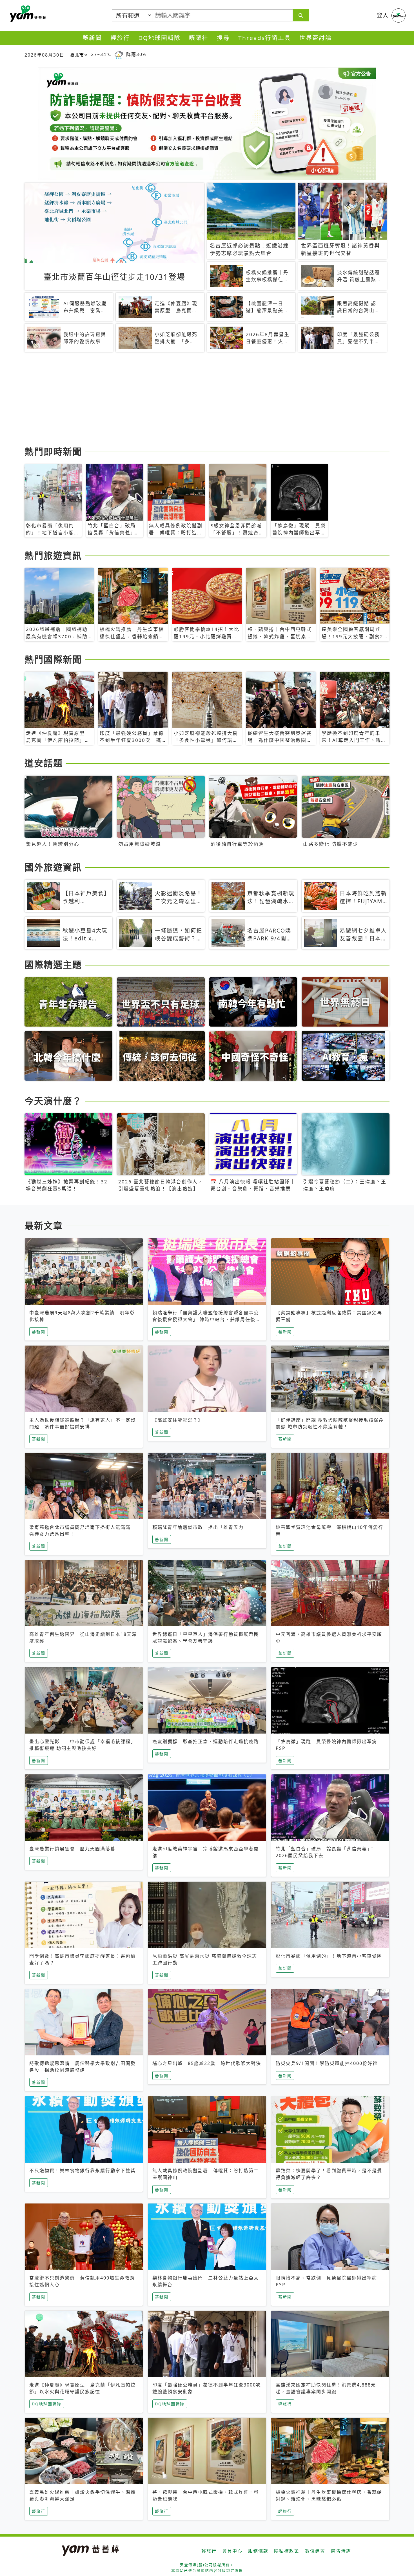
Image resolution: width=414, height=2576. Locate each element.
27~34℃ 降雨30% (119, 54)
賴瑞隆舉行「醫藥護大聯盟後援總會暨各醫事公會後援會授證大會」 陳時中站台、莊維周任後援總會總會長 (206, 1319)
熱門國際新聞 (53, 659)
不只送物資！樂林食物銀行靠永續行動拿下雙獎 (83, 2171)
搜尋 (223, 38)
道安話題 (44, 763)
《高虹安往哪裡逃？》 (178, 1420)
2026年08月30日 (44, 55)
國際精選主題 (53, 964)
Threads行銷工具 (265, 38)
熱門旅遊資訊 (53, 555)
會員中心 (232, 2551)
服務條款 (258, 2551)
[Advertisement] (193, 400)
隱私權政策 (287, 2551)
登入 (383, 15)
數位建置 (315, 2551)
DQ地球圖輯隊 (159, 38)
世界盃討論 (316, 38)
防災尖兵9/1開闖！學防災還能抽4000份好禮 (327, 2063)
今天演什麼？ (53, 1101)
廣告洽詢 (341, 2551)
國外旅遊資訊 (53, 867)
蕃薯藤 (27, 14)
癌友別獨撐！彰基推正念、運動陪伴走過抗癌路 (206, 1741)
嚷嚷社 (199, 38)
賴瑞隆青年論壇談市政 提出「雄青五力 (198, 1527)
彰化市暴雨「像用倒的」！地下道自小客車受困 (329, 1956)
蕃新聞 (92, 38)
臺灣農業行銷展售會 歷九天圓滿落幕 (72, 1849)
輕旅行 (120, 38)
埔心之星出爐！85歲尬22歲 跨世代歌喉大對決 (207, 2063)
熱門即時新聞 (53, 451)
